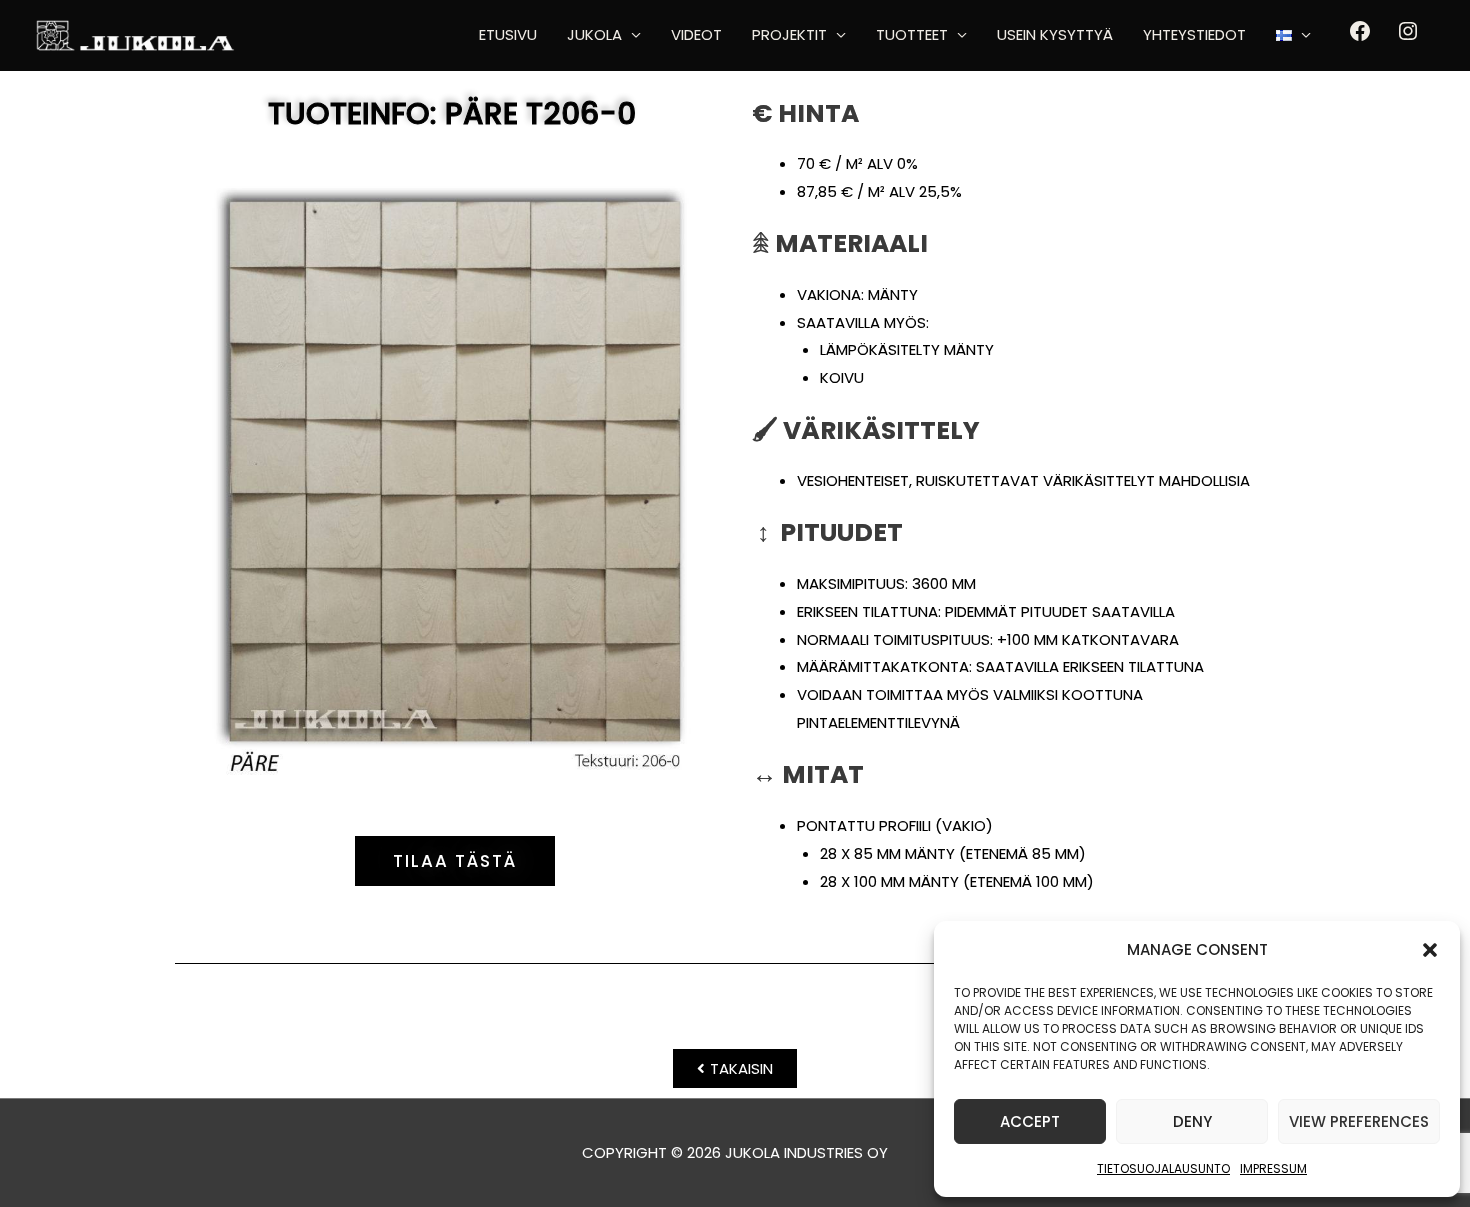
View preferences (1359, 1121)
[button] (1430, 950)
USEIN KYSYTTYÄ (1055, 34)
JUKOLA (594, 34)
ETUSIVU (508, 34)
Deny (1192, 1121)
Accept (1030, 1121)
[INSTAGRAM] (1408, 37)
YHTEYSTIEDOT (1194, 34)
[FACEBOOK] (1360, 37)
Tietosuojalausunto (1163, 1168)
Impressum (1273, 1168)
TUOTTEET (912, 34)
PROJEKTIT (789, 34)
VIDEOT (696, 34)
